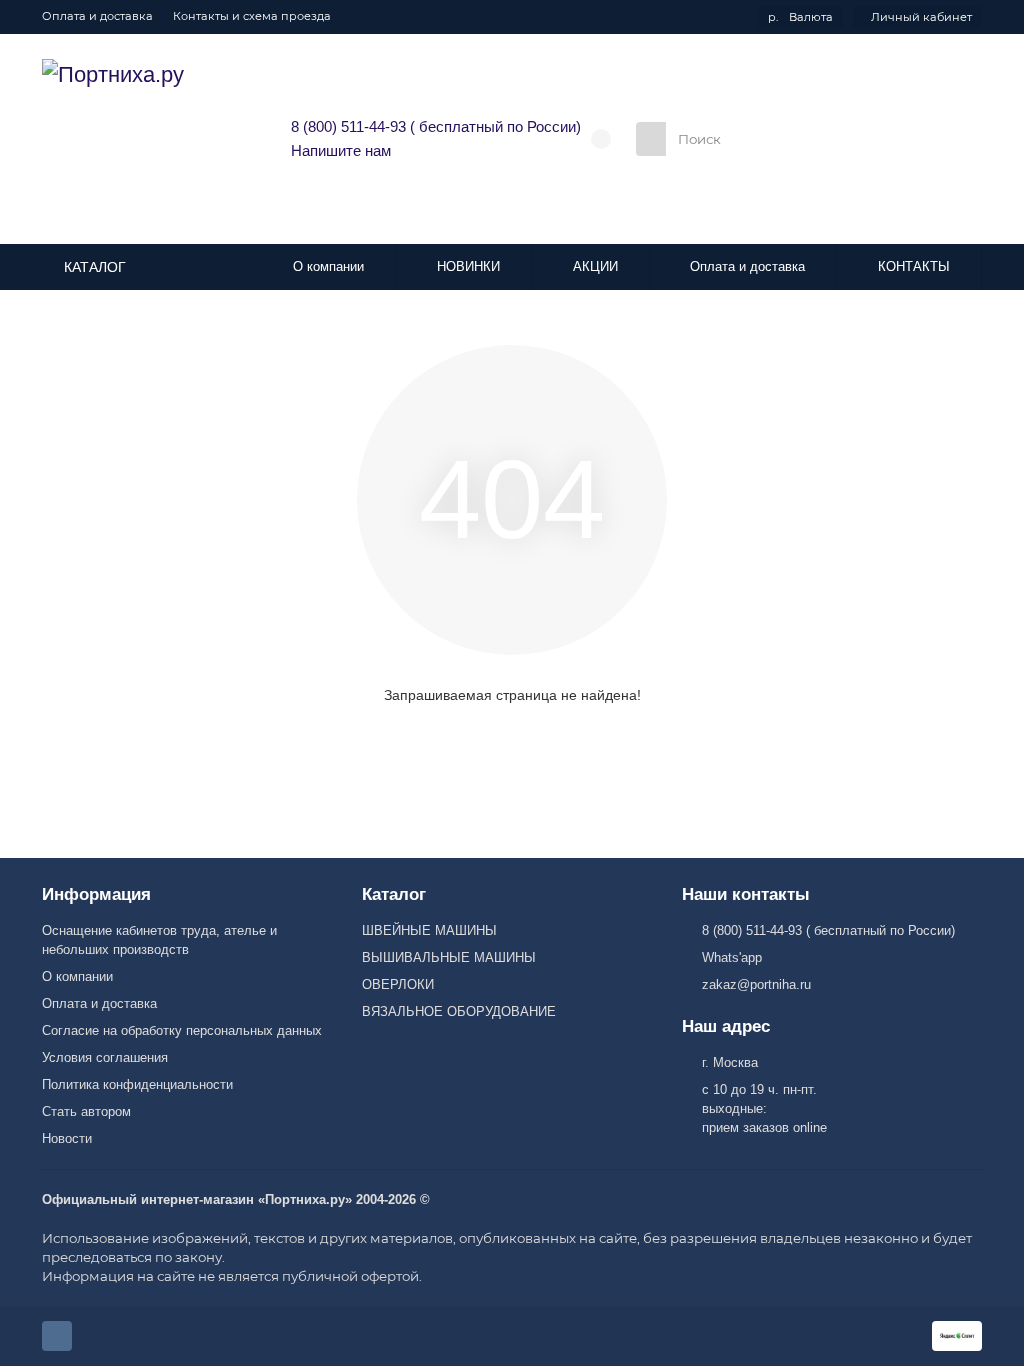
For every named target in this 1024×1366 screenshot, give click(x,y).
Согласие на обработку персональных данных (182, 1030)
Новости (67, 1138)
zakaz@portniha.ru (756, 984)
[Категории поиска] (651, 139)
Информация (96, 894)
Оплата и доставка (97, 16)
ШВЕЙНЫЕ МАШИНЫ (429, 930)
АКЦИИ (595, 266)
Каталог (394, 894)
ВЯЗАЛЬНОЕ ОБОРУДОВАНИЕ (459, 1011)
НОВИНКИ (468, 266)
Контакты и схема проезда (252, 16)
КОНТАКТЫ (914, 266)
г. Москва (730, 1062)
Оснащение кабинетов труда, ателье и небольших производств (159, 940)
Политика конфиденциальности (137, 1084)
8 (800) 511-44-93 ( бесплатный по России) (436, 126)
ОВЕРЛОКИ (398, 984)
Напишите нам (341, 150)
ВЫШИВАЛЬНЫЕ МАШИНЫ (449, 957)
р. (800, 17)
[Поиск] (841, 139)
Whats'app (732, 957)
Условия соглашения (105, 1057)
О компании (328, 266)
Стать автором (86, 1111)
